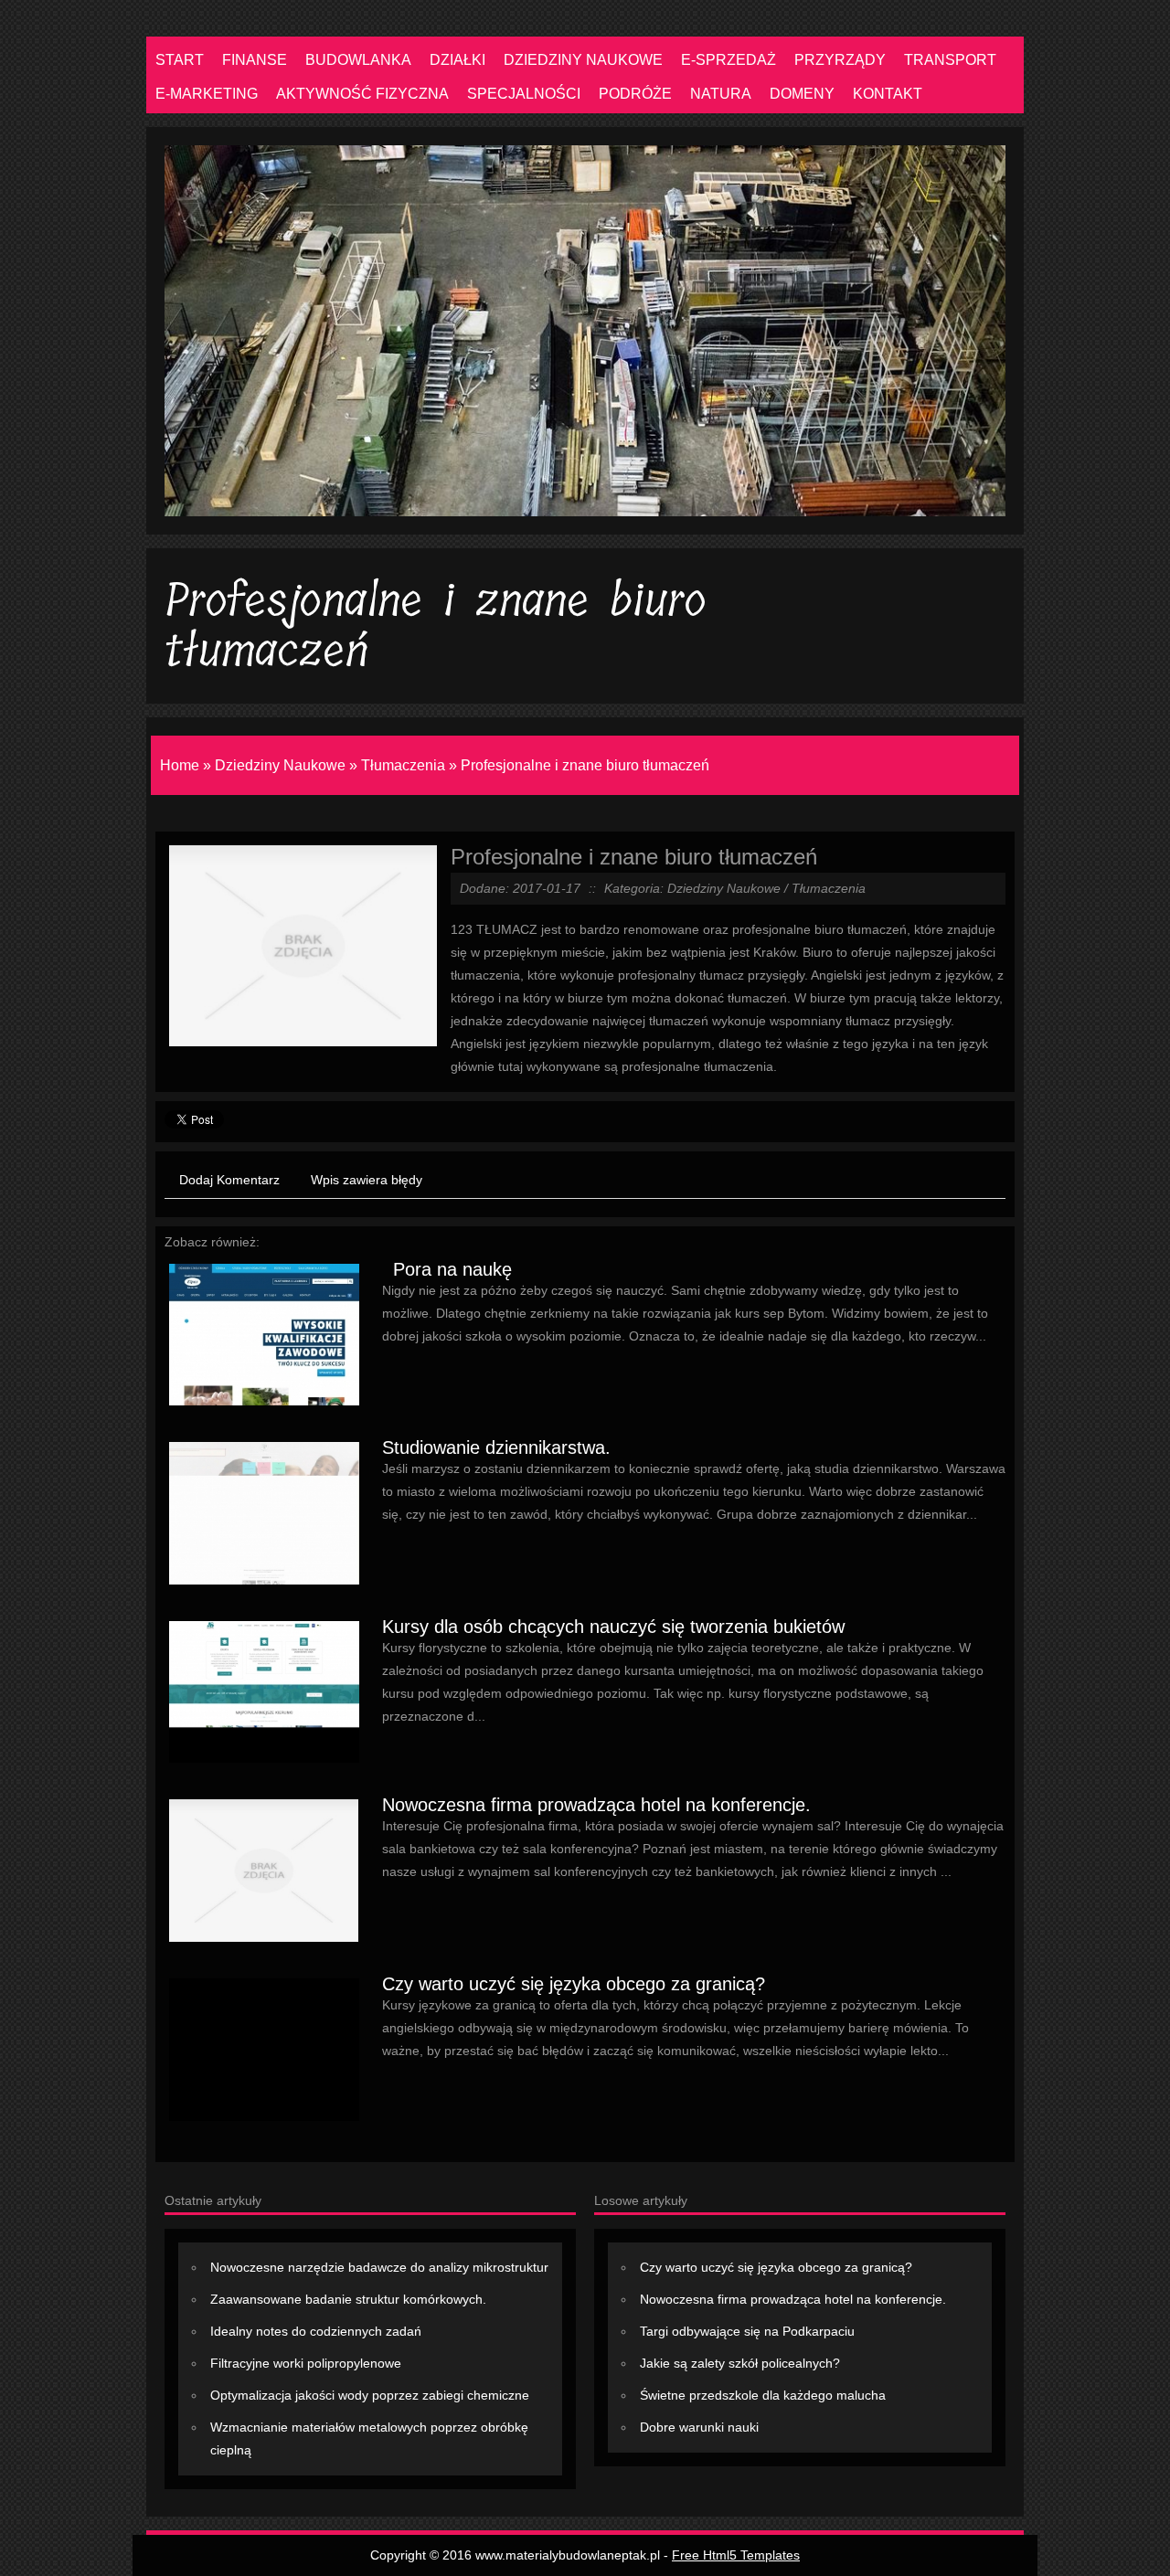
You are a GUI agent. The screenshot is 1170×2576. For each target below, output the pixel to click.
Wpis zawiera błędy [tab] (367, 1180)
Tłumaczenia (403, 765)
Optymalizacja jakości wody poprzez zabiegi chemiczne (370, 2395)
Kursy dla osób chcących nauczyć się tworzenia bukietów (613, 1627)
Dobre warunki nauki (699, 2427)
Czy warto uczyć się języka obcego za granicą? (574, 1984)
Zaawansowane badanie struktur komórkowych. (348, 2299)
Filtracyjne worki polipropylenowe (306, 2363)
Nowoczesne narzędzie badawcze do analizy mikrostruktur (379, 2267)
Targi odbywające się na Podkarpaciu (747, 2331)
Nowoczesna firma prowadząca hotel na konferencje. (596, 1805)
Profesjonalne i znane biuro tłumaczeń (585, 765)
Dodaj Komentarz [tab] (229, 1180)
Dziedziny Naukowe (280, 765)
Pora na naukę (447, 1269)
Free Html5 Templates (736, 2555)
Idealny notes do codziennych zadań (316, 2331)
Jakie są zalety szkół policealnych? (740, 2363)
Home (180, 765)
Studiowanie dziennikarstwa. (496, 1447)
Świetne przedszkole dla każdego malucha (763, 2395)
